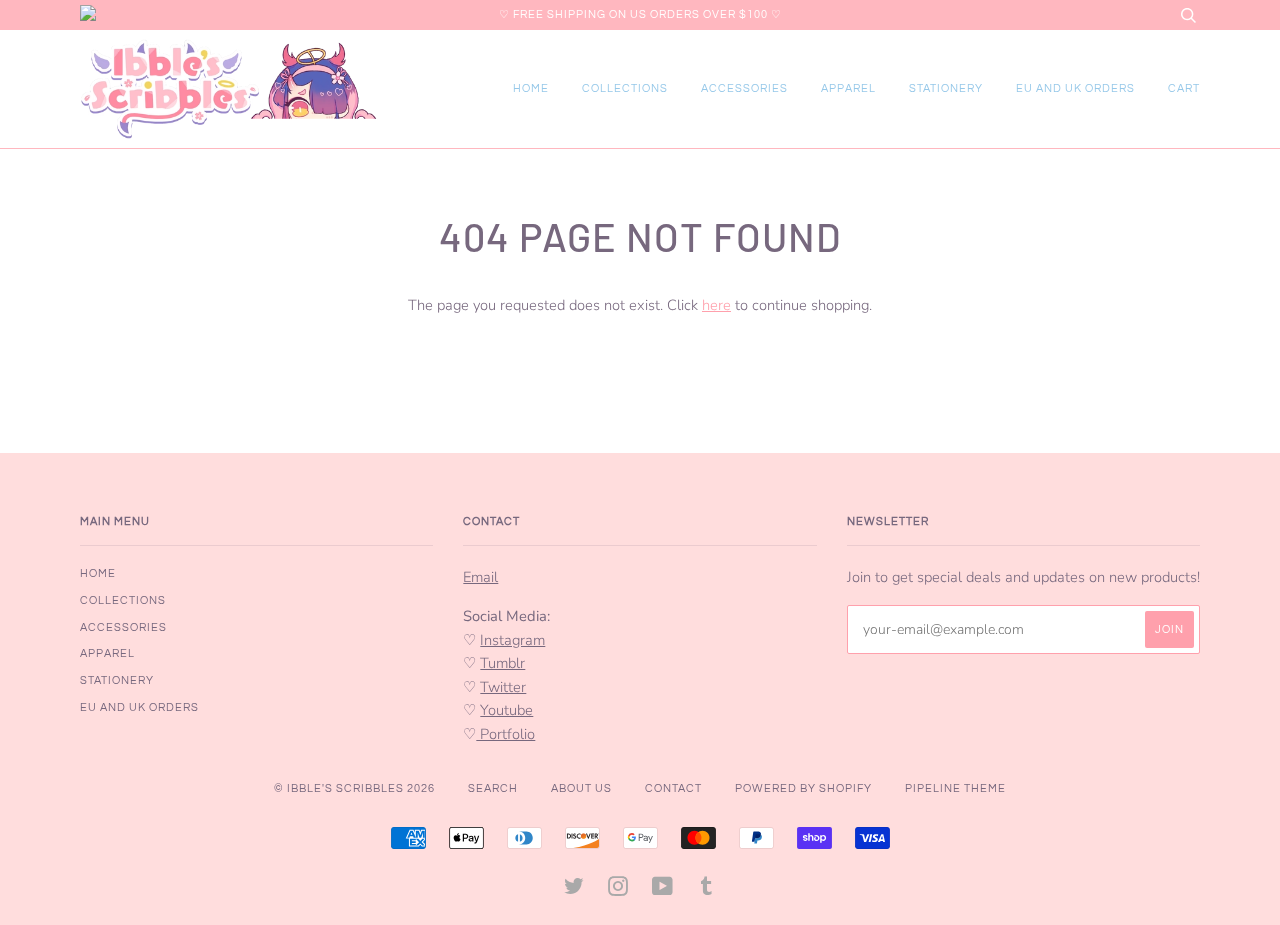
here (716, 305)
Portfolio (505, 734)
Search (493, 788)
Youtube (506, 710)
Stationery (946, 88)
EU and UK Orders (1075, 88)
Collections (625, 88)
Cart (1184, 88)
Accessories (744, 88)
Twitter (503, 687)
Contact (673, 788)
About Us (581, 788)
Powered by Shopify (803, 788)
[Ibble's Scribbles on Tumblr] (707, 890)
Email (480, 577)
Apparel (848, 88)
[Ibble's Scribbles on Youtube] (663, 890)
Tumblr (502, 663)
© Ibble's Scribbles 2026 (354, 788)
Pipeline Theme (955, 788)
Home (531, 88)
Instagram (512, 640)
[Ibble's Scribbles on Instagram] (618, 890)
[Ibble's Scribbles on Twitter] (574, 890)
